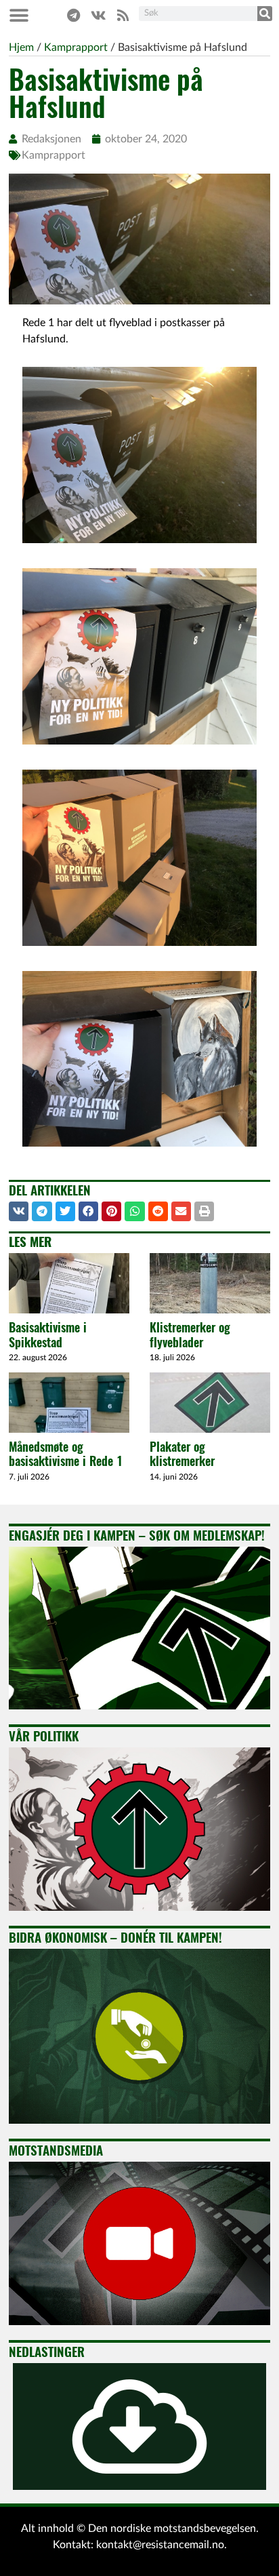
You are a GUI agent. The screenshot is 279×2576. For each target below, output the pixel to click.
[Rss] (123, 16)
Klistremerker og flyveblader (190, 1335)
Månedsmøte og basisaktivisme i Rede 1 (66, 1454)
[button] (19, 15)
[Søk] (265, 14)
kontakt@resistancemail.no (160, 2545)
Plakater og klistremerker (182, 1454)
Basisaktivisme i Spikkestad (48, 1335)
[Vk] (98, 16)
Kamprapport (53, 155)
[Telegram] (73, 16)
